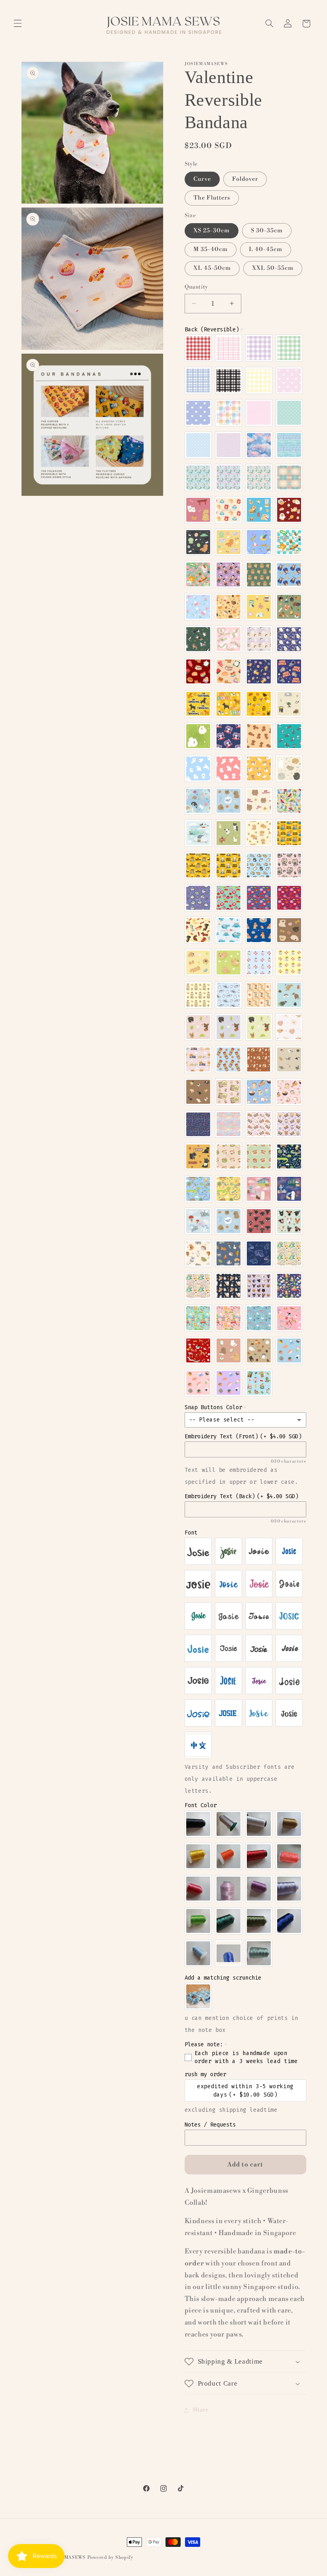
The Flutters (212, 198)
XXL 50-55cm (273, 268)
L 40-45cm (266, 249)
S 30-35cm (267, 231)
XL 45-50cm (212, 268)
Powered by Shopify (110, 2557)
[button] (18, 24)
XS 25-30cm (212, 231)
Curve (202, 179)
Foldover (245, 179)
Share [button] (201, 2410)
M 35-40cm (211, 249)
